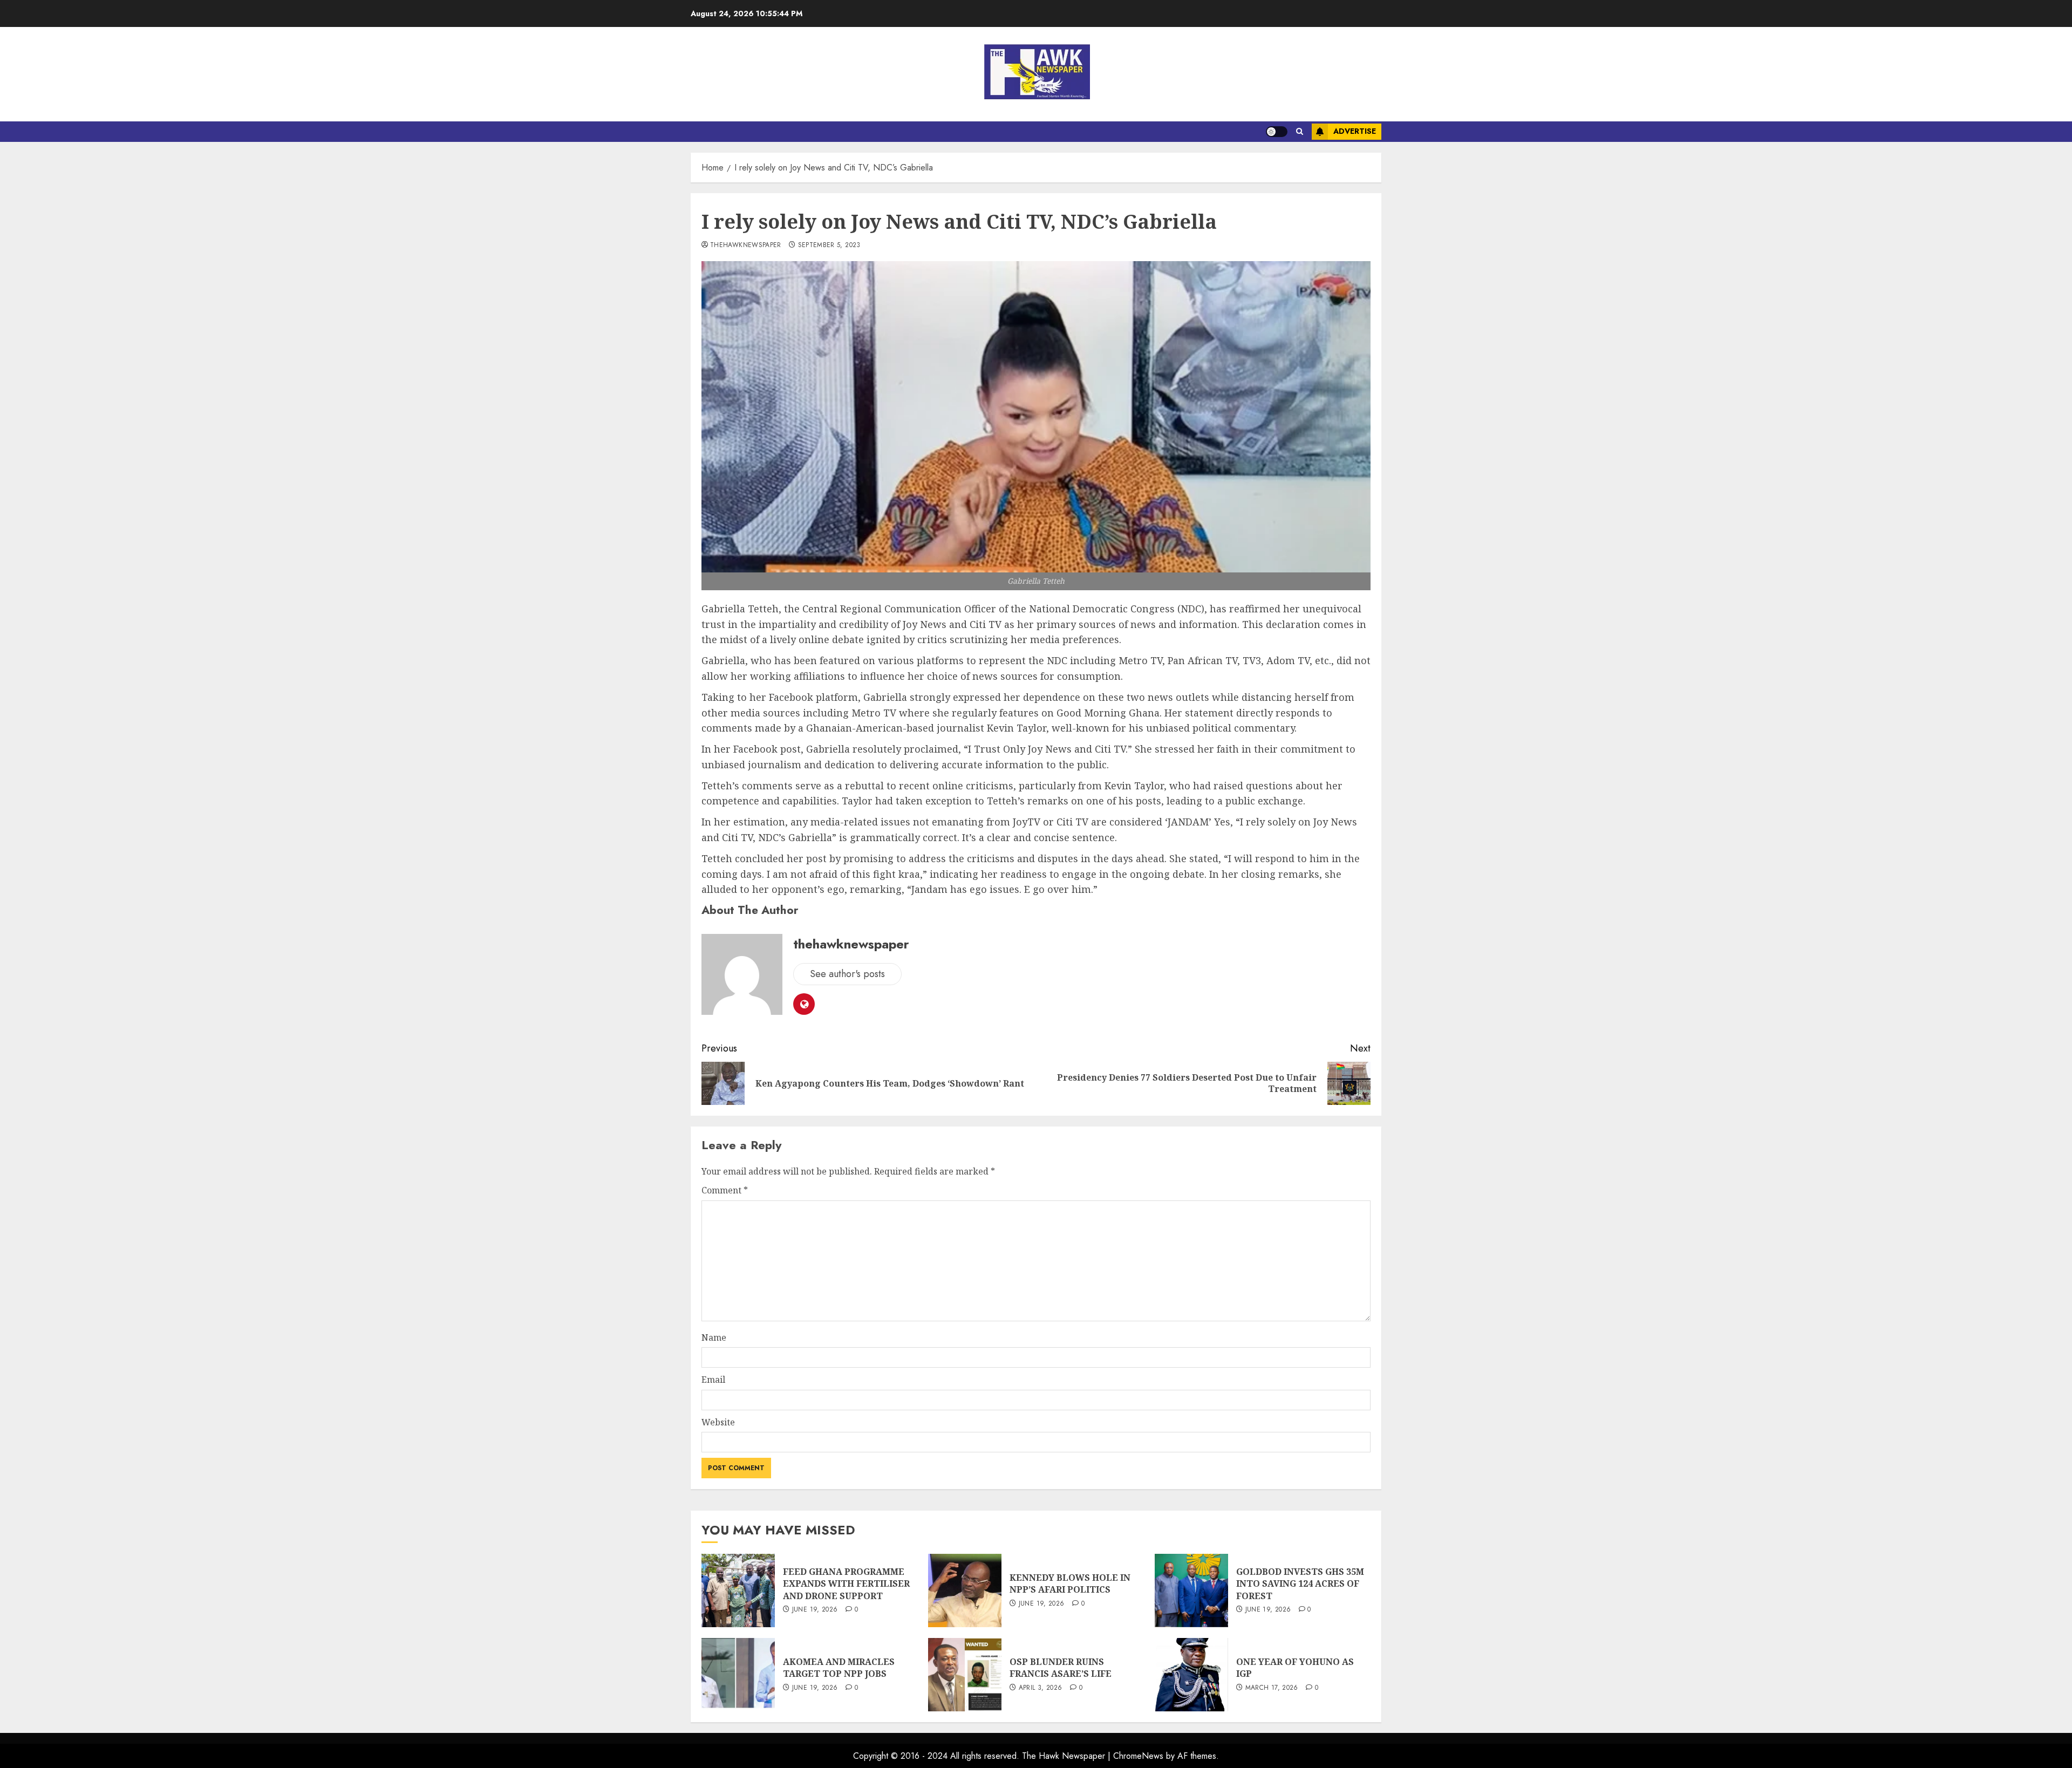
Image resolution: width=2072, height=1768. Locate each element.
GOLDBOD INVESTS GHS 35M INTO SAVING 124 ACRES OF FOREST (1300, 1584)
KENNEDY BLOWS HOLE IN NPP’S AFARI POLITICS (1070, 1583)
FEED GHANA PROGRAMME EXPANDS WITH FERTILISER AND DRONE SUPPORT (846, 1584)
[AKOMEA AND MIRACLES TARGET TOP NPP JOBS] (738, 1675)
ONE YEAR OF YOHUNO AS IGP (1295, 1668)
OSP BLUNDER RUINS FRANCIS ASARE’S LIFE (1061, 1668)
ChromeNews (1138, 1756)
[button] (1300, 132)
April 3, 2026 (1041, 1688)
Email (713, 1380)
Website (718, 1422)
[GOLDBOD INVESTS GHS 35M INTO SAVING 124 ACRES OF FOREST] (1191, 1590)
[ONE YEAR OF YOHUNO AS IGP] (1191, 1675)
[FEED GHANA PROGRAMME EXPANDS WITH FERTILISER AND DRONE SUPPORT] (738, 1590)
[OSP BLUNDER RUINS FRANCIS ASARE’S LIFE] (965, 1675)
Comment (725, 1190)
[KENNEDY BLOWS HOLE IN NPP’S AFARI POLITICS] (965, 1590)
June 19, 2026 (815, 1610)
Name (714, 1337)
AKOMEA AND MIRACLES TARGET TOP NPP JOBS (839, 1668)
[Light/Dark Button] (1277, 132)
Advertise (1355, 131)
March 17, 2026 (1272, 1688)
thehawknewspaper (746, 245)
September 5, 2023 (829, 245)
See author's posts (847, 974)
